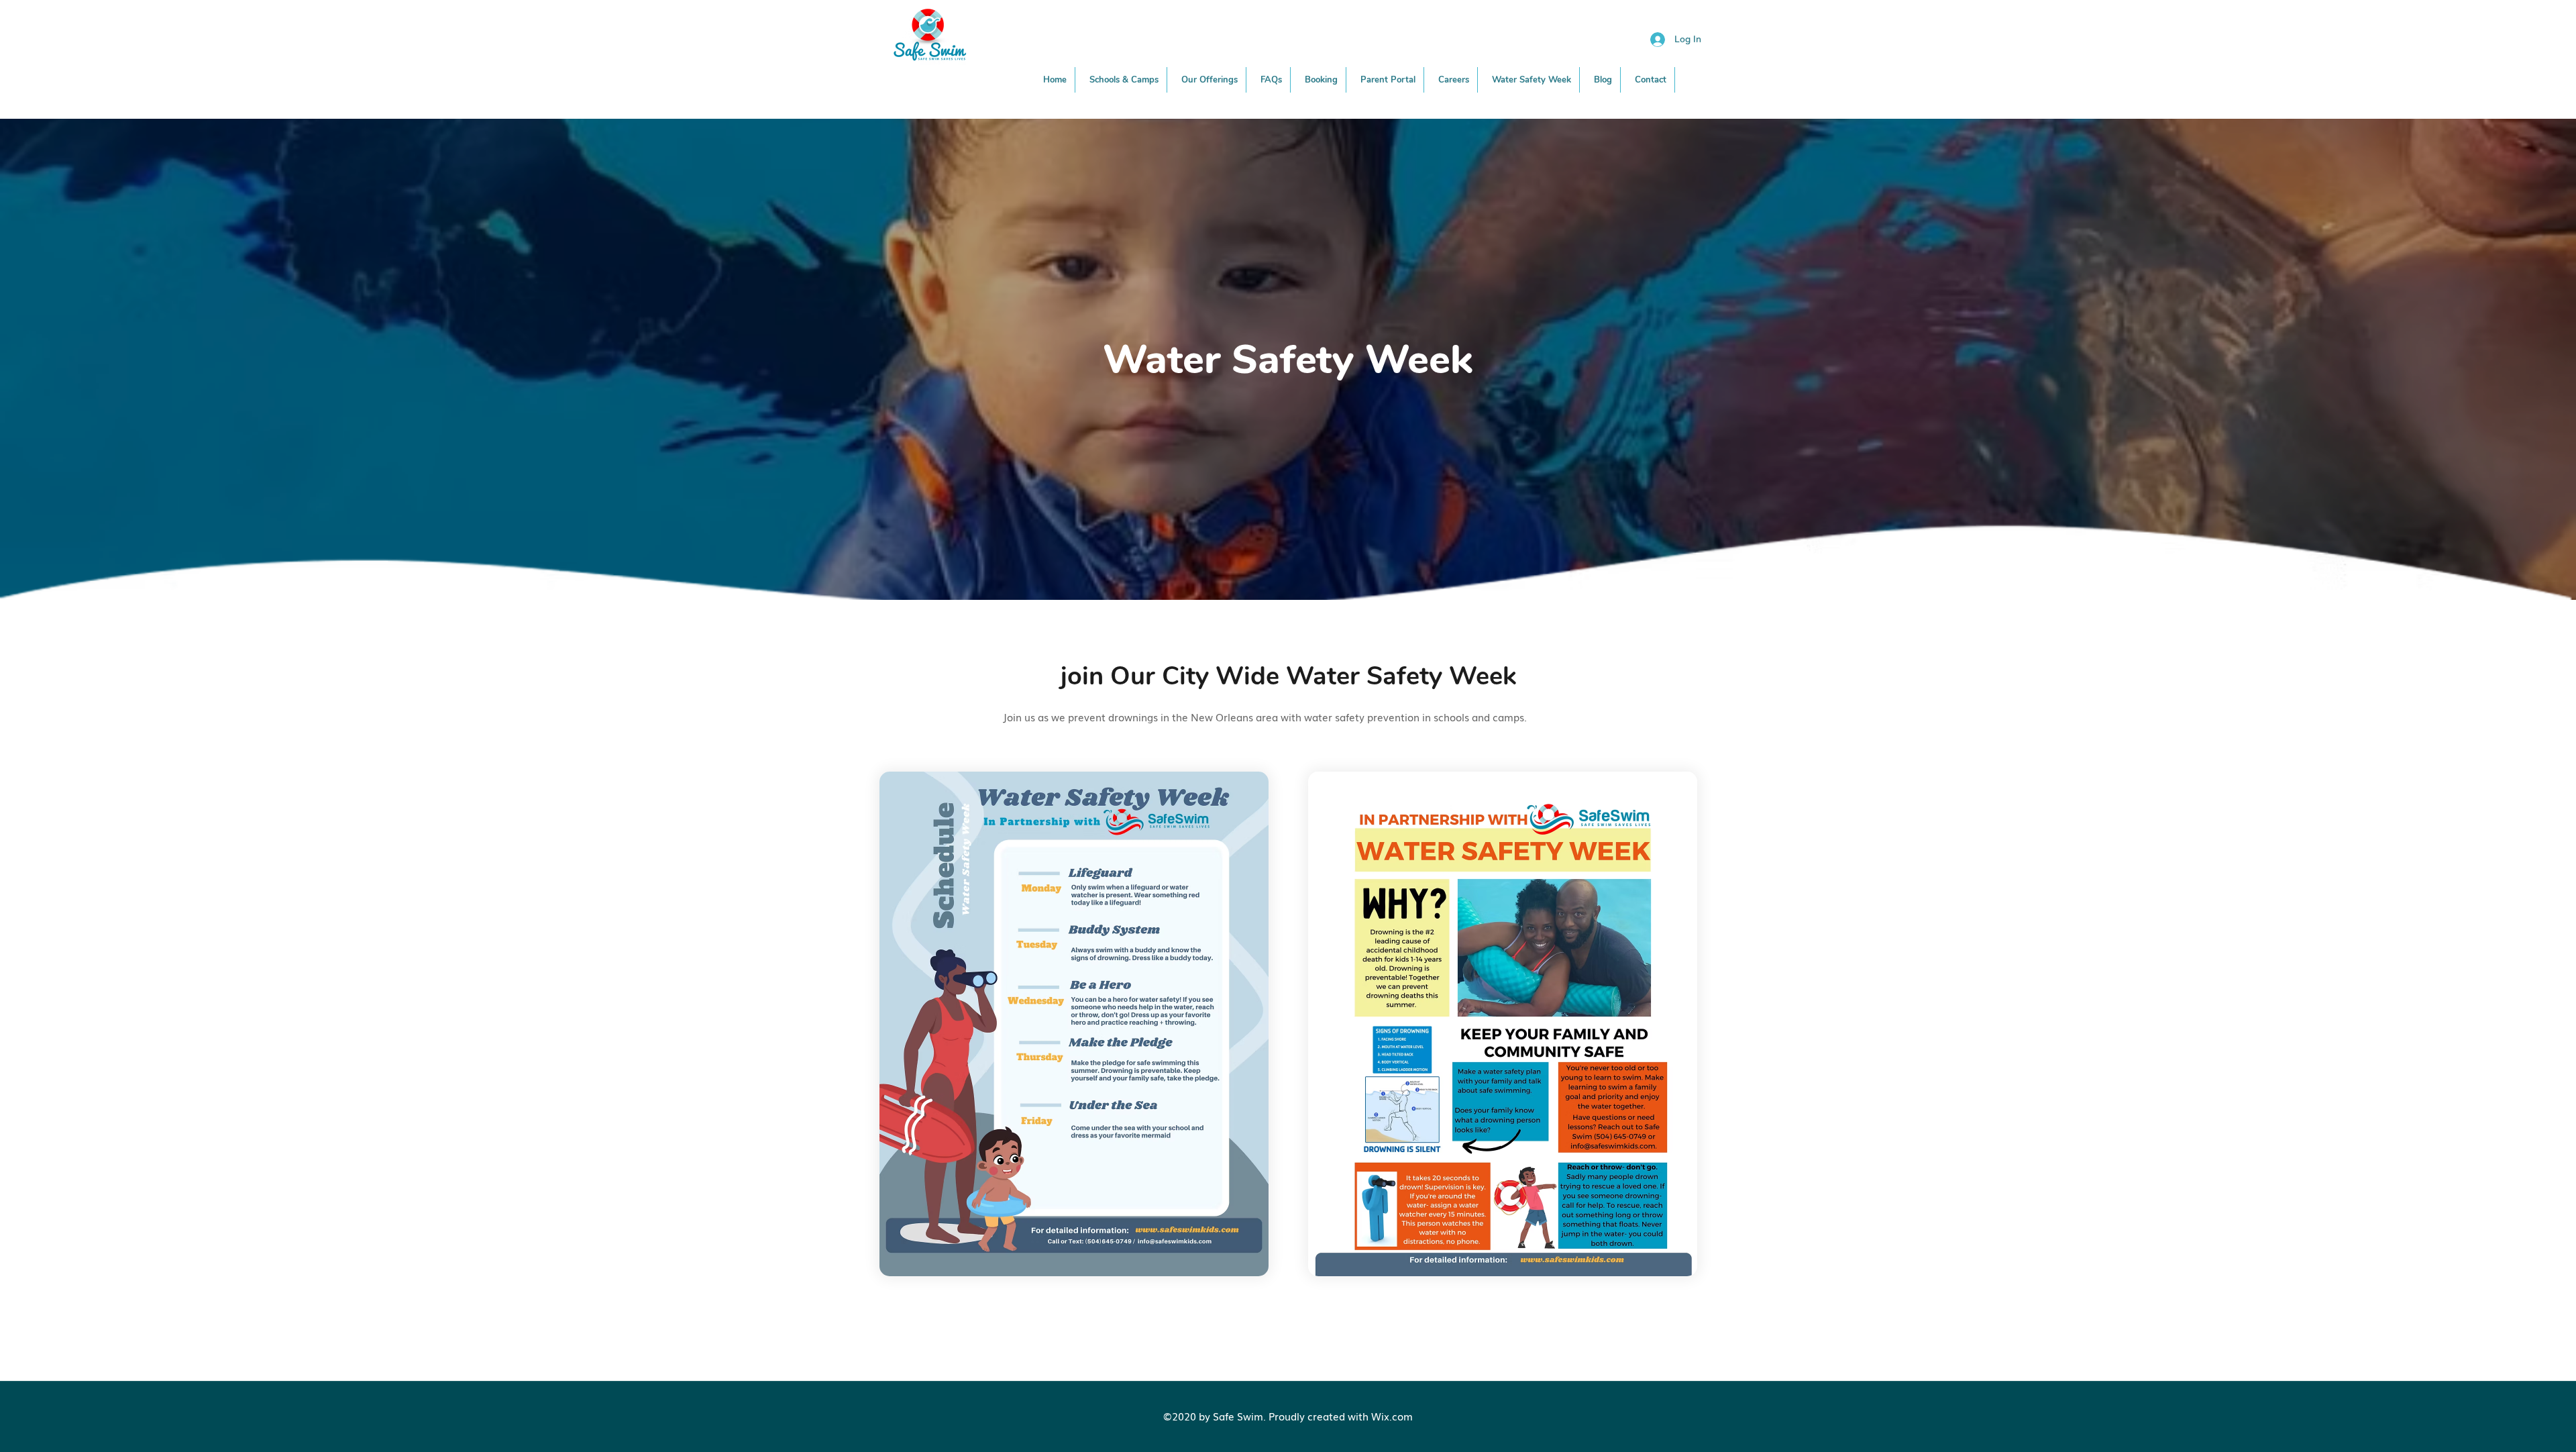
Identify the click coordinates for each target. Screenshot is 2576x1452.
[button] (1210, 80)
